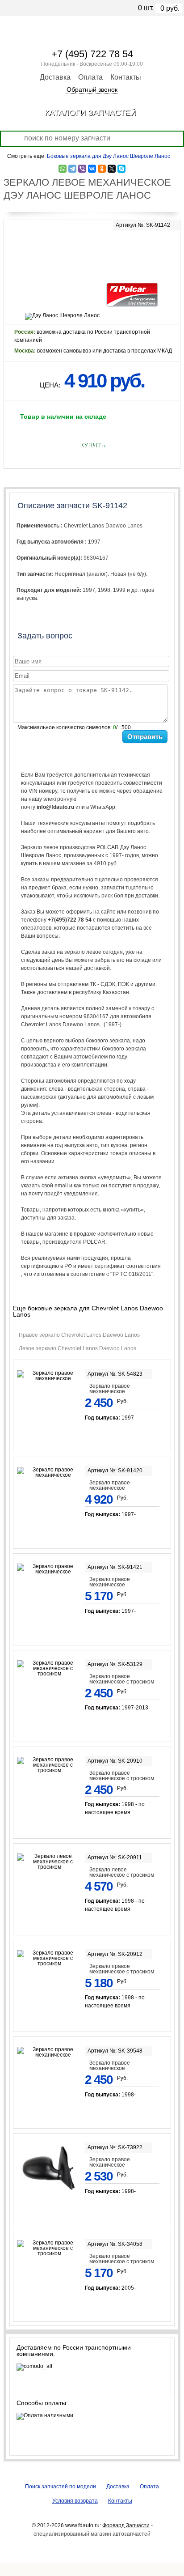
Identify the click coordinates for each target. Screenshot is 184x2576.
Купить (92, 445)
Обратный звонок (92, 89)
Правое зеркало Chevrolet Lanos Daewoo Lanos (81, 1335)
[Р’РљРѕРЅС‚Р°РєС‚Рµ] (92, 169)
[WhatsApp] (63, 169)
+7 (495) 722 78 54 (92, 54)
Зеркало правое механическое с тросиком (122, 1679)
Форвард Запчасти (126, 2525)
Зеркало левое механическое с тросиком (122, 1872)
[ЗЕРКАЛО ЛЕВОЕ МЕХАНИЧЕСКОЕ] (92, 249)
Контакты (126, 77)
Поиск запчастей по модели (61, 2487)
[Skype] (121, 169)
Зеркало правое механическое (110, 1389)
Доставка (55, 77)
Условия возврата (75, 2501)
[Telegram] (72, 169)
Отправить (145, 737)
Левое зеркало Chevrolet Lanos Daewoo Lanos (79, 1348)
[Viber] (82, 169)
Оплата (90, 77)
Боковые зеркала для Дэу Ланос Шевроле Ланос (109, 156)
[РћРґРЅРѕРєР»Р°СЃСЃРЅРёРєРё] (102, 169)
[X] (112, 169)
